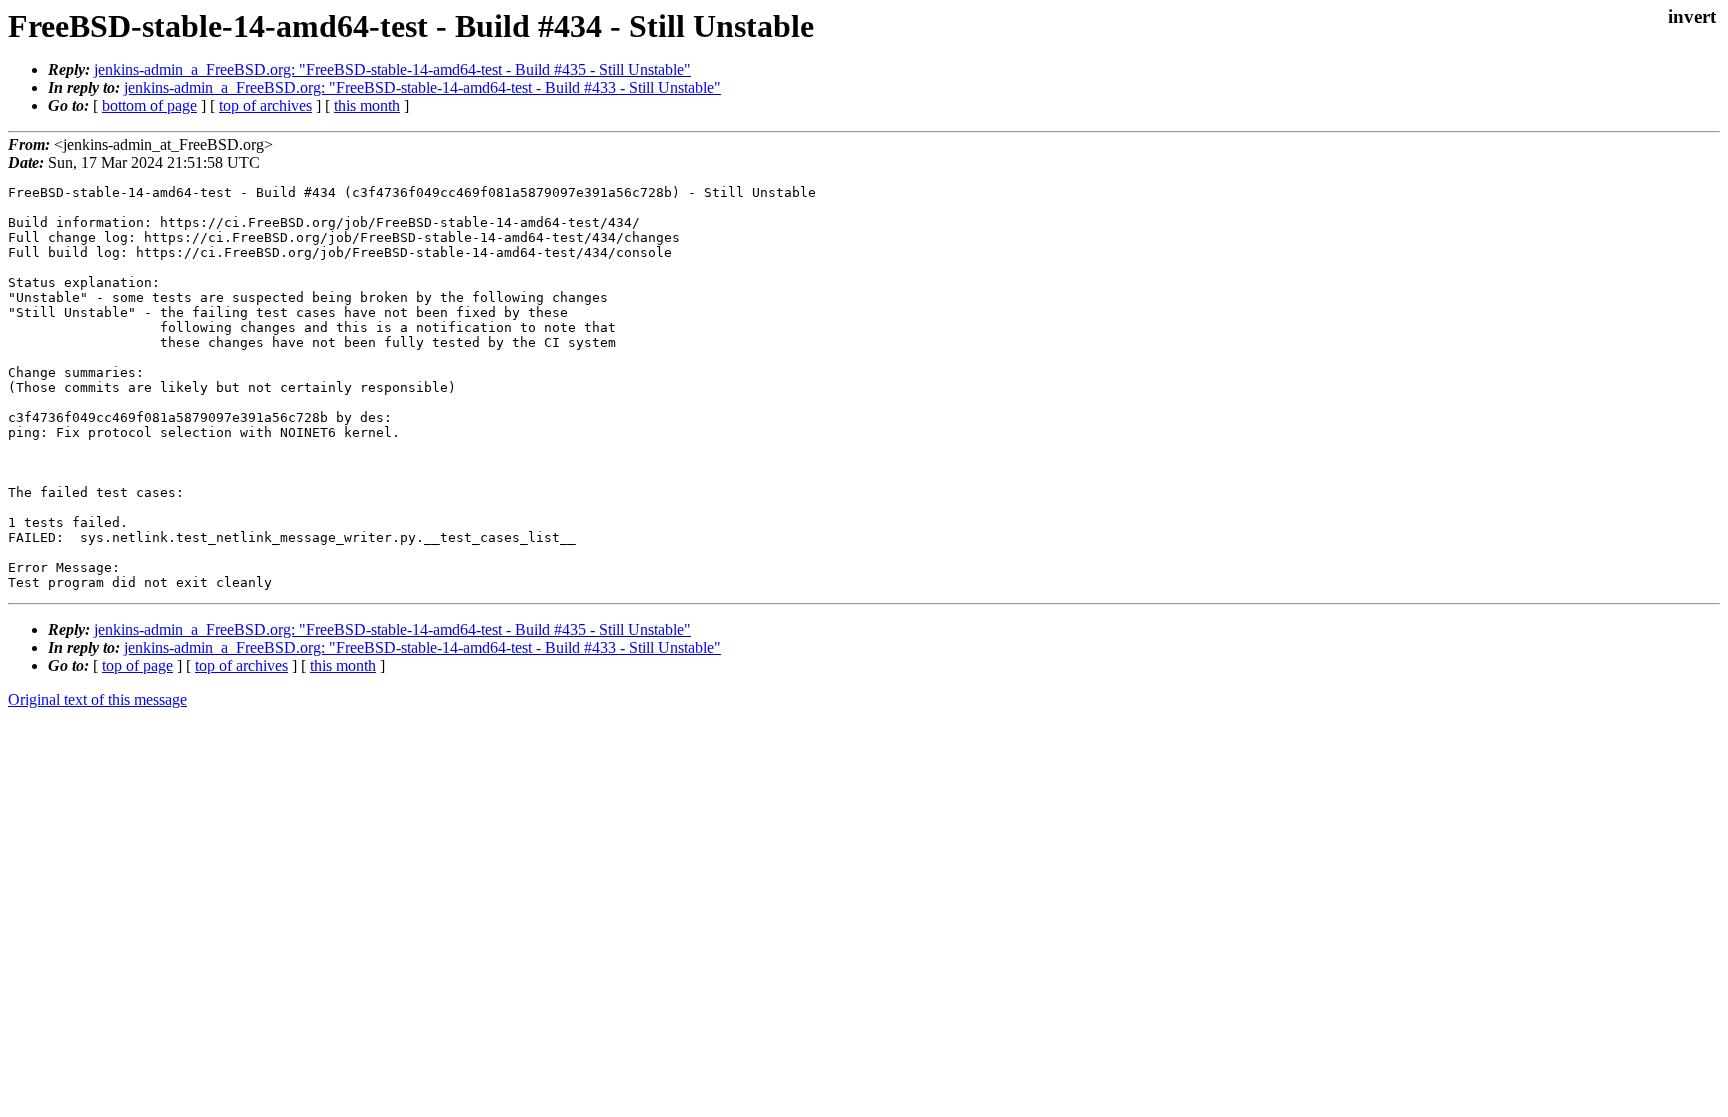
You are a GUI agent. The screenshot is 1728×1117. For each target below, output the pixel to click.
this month (367, 105)
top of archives (265, 105)
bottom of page (149, 105)
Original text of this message (97, 699)
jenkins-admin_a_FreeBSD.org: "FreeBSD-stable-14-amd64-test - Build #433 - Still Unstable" (422, 87)
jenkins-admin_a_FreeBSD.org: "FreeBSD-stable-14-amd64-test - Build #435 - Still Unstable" (392, 69)
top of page (137, 665)
